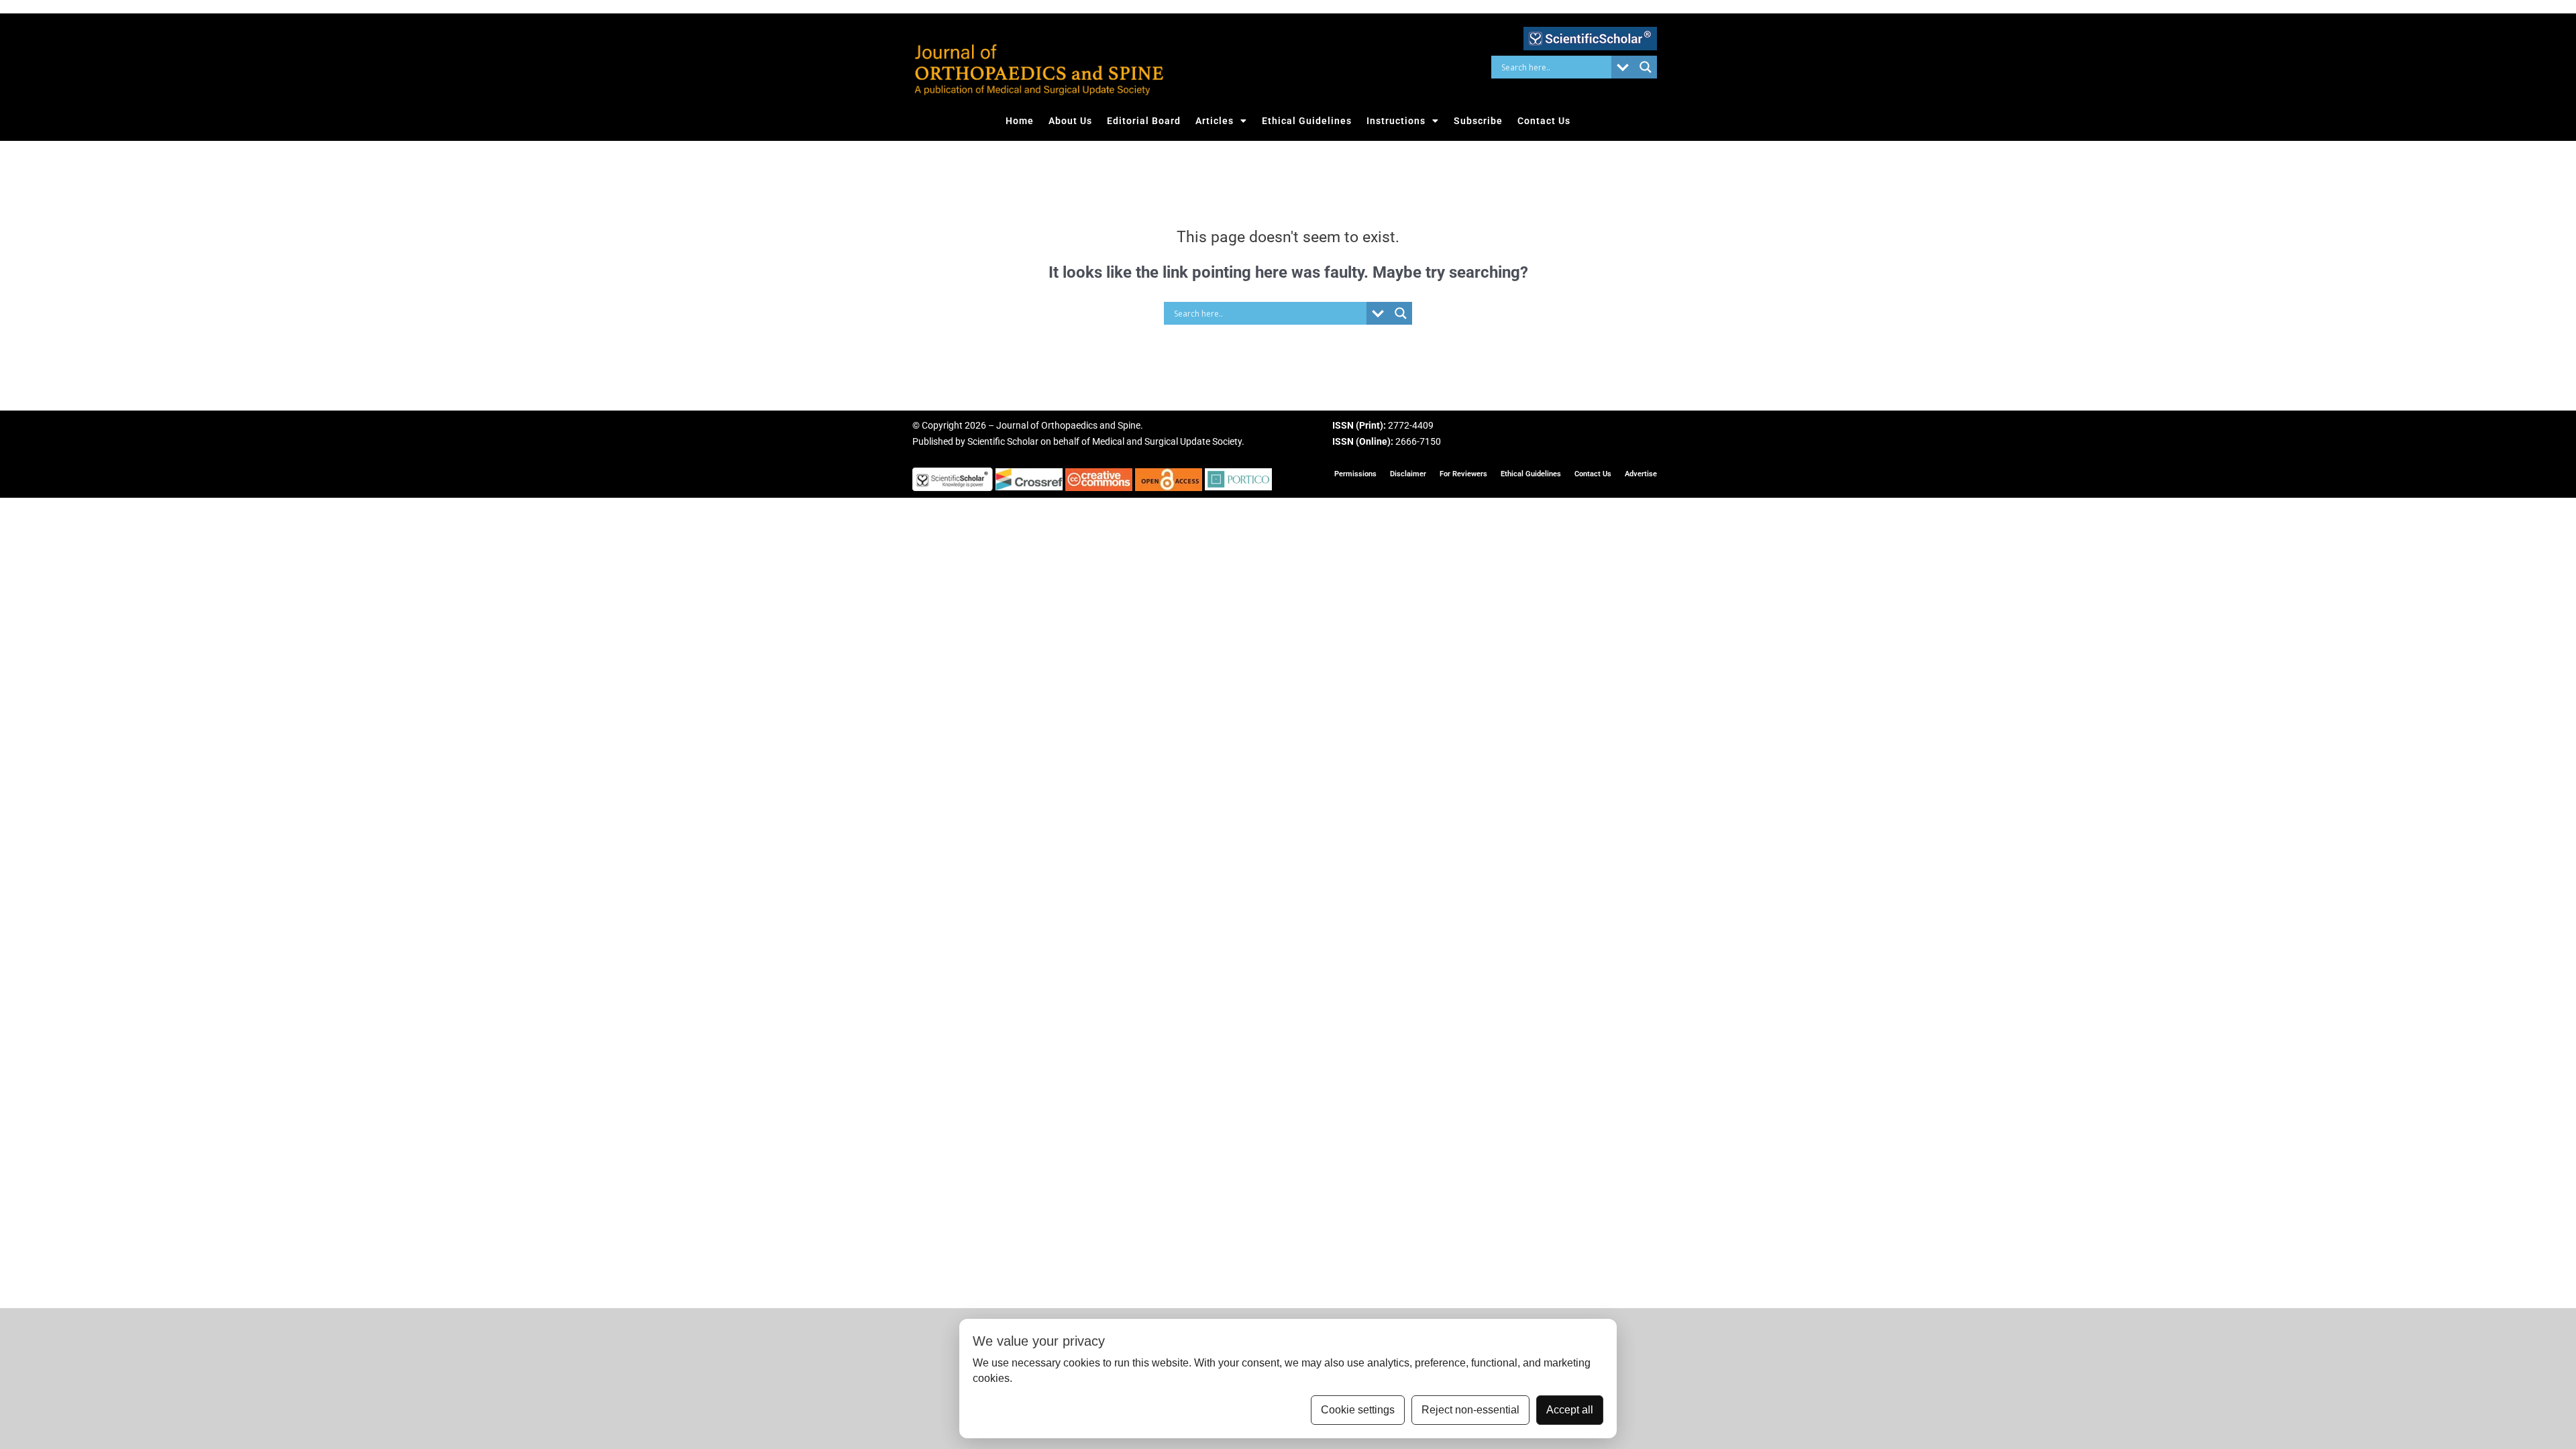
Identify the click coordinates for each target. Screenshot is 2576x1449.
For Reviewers (1463, 474)
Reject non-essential (1470, 1410)
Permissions (1355, 474)
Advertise (1641, 474)
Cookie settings (1358, 1410)
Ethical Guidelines (1307, 121)
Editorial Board (1144, 121)
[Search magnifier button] (1646, 67)
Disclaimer (1408, 474)
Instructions (1396, 121)
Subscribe (1478, 121)
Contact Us (1544, 121)
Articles (1215, 121)
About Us (1070, 121)
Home (1020, 121)
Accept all (1570, 1410)
